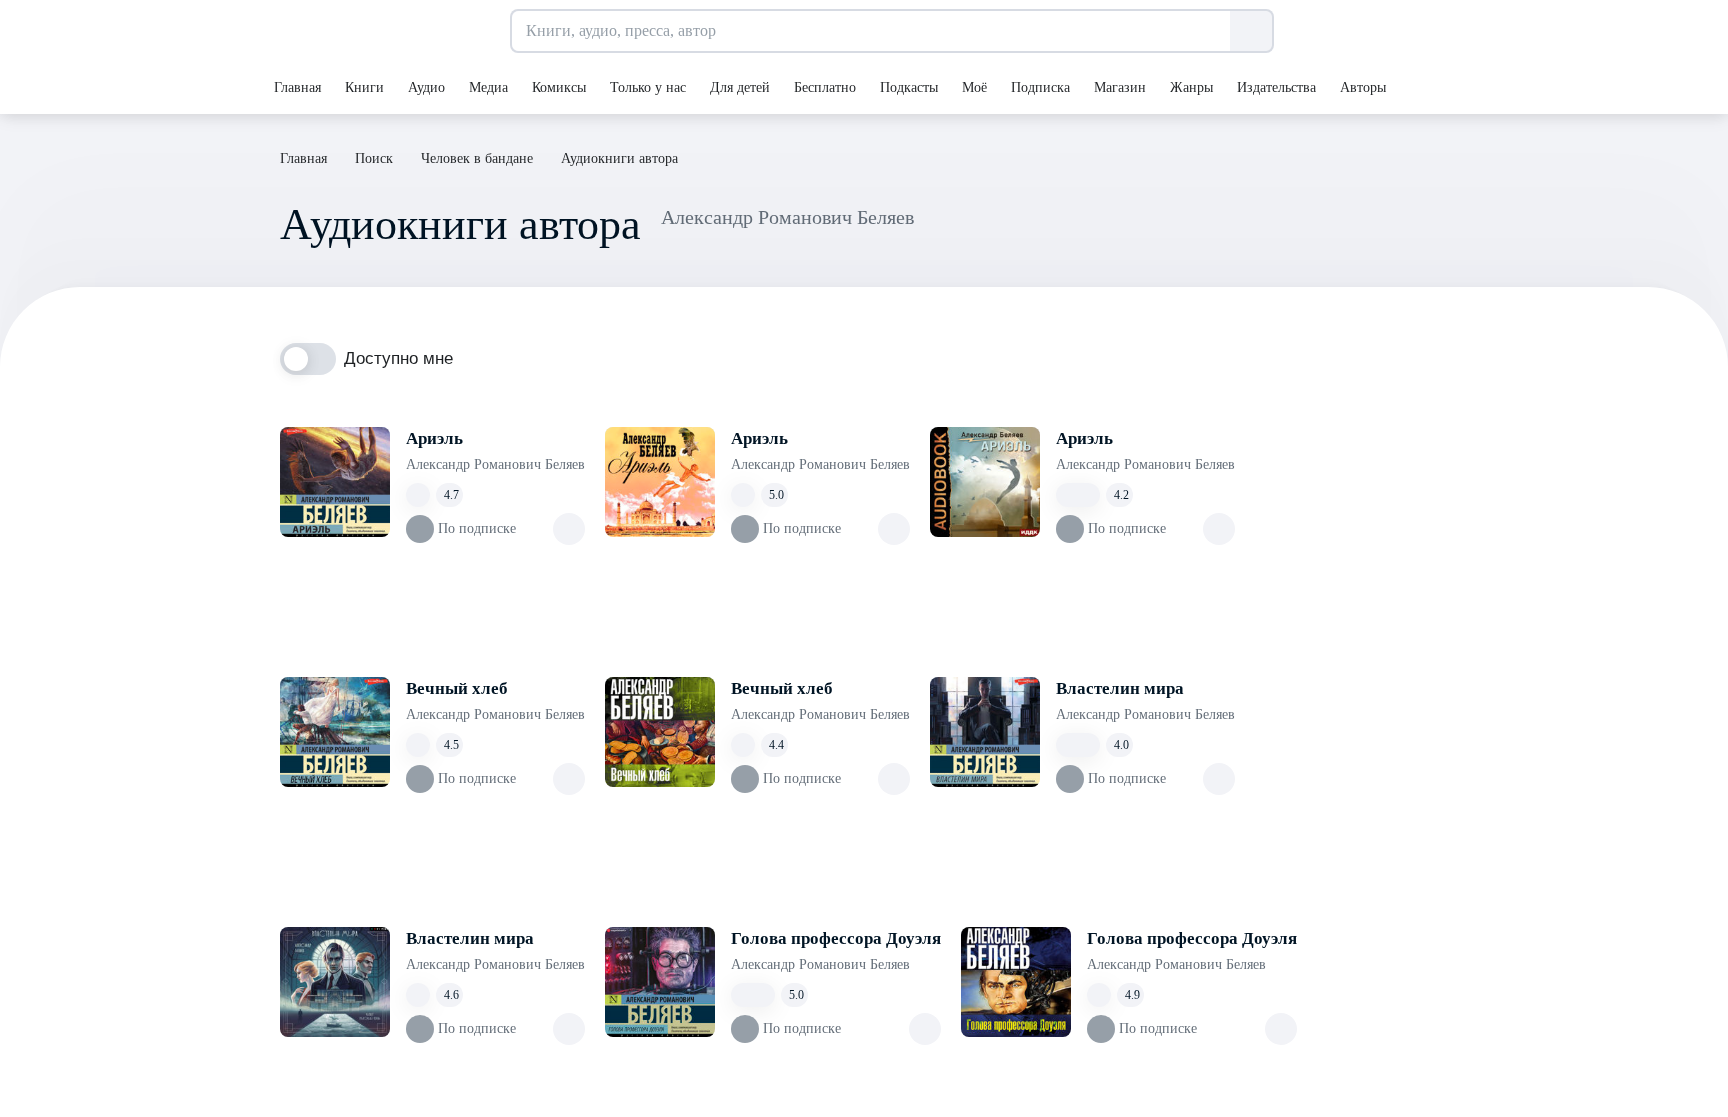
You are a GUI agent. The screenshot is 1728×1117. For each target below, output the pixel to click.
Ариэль (434, 438)
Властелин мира (1120, 688)
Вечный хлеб (457, 688)
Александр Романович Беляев (495, 464)
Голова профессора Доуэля (836, 938)
